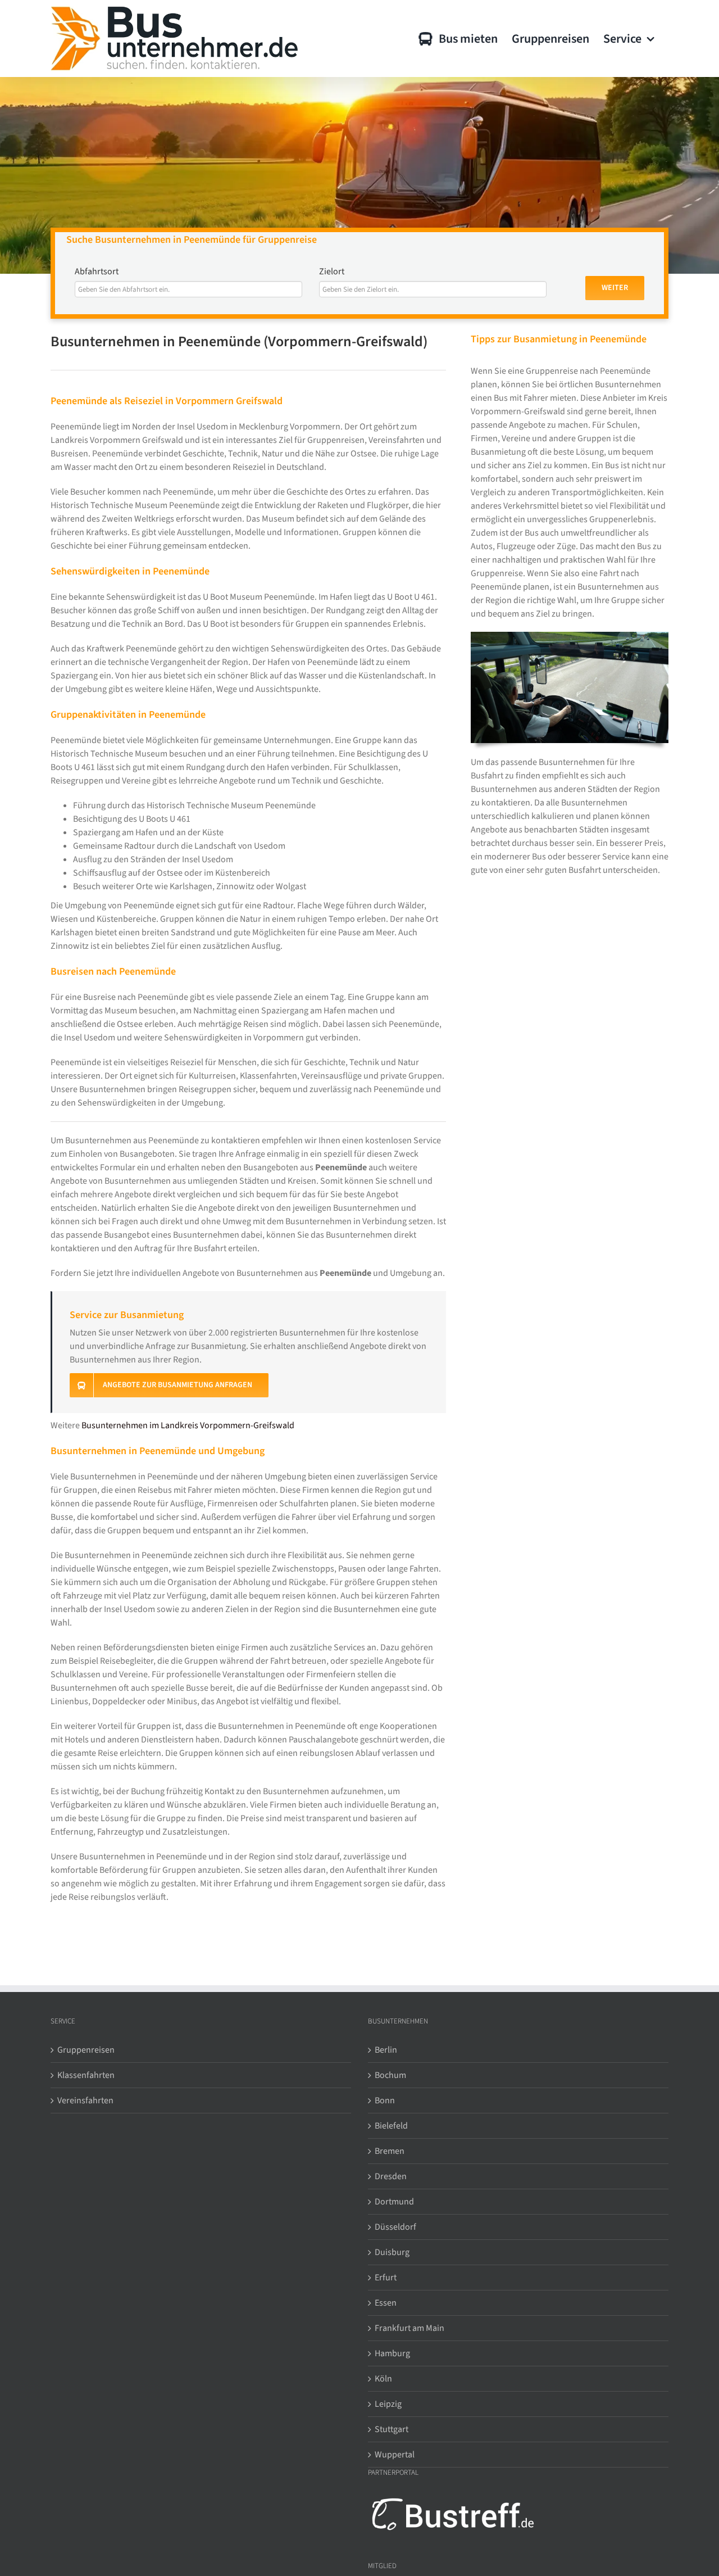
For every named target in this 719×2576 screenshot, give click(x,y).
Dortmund (394, 2202)
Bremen (390, 2151)
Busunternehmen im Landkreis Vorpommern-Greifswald (188, 1425)
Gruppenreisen (86, 2050)
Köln (383, 2379)
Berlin (386, 2050)
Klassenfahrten (86, 2075)
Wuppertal (395, 2455)
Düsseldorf (395, 2227)
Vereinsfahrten (85, 2100)
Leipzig (388, 2404)
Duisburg (392, 2252)
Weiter (615, 288)
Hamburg (392, 2353)
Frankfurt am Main (409, 2328)
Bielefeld (391, 2126)
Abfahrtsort (97, 271)
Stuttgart (392, 2429)
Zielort (332, 271)
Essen (386, 2303)
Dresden (391, 2176)
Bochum (390, 2075)
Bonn (385, 2100)
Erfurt (386, 2278)
